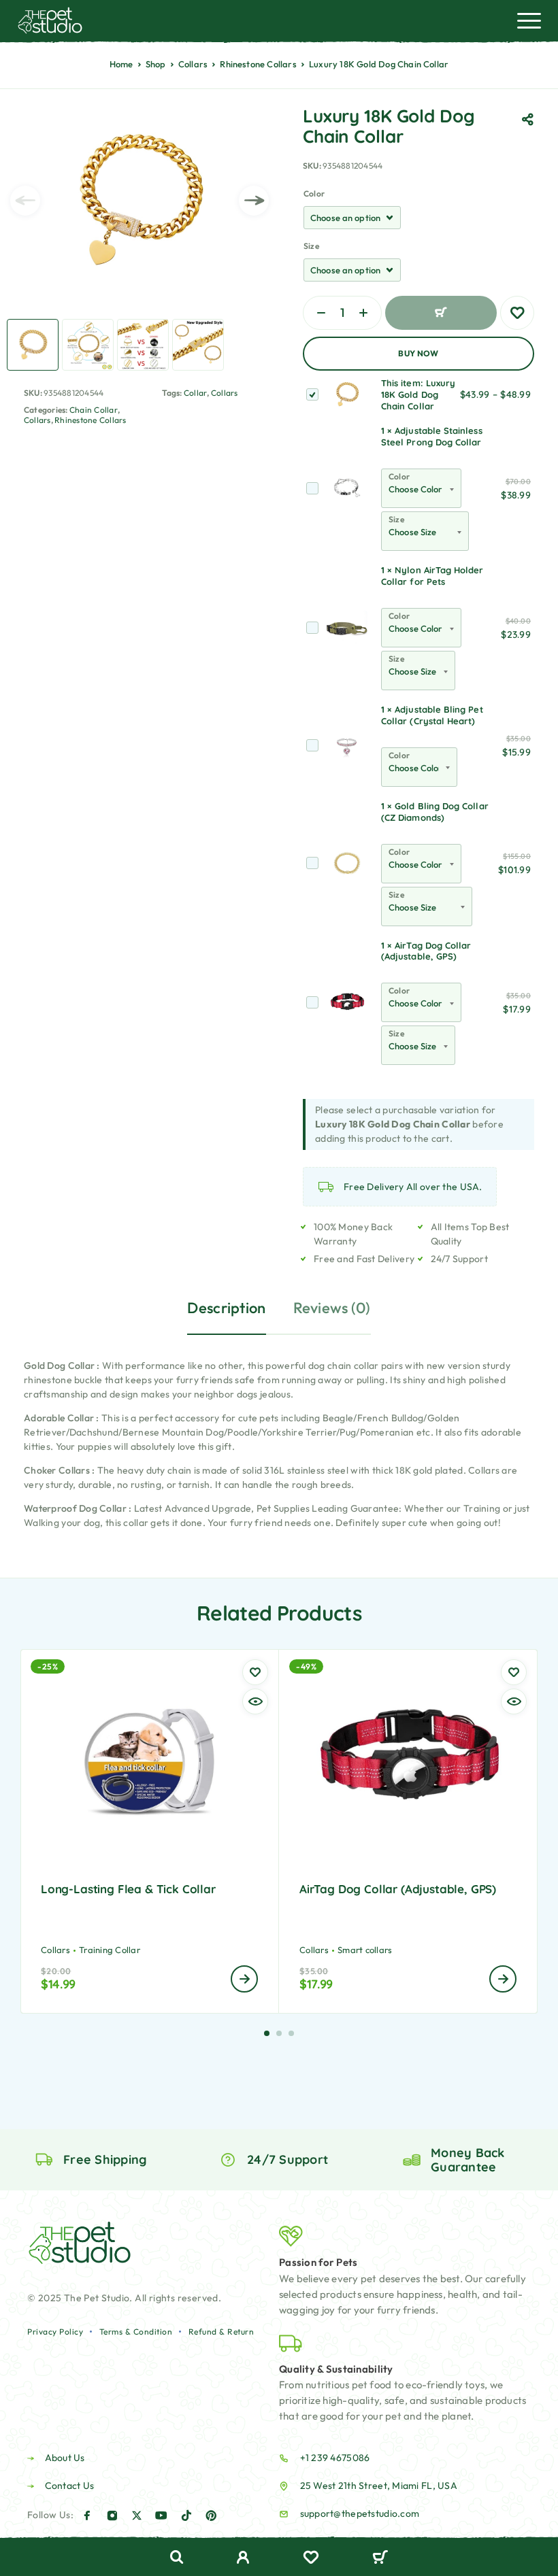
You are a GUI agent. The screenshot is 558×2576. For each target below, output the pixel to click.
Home (121, 64)
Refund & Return (221, 2332)
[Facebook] (87, 2515)
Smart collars (365, 1950)
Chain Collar (94, 410)
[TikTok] (186, 2515)
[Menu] (529, 20)
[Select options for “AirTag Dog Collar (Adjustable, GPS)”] (503, 1979)
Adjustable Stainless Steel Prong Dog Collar (432, 436)
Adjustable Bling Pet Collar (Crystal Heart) (432, 715)
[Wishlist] (311, 2559)
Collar (195, 393)
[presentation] (25, 201)
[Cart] (380, 2558)
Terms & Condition (136, 2332)
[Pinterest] (211, 2515)
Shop (156, 64)
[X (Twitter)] (137, 2515)
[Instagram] (112, 2515)
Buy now (419, 353)
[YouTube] (161, 2515)
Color (314, 193)
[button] (267, 2033)
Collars (193, 64)
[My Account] (243, 2559)
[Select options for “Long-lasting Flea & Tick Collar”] (244, 1979)
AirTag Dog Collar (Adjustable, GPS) (426, 951)
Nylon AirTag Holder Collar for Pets (432, 576)
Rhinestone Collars (258, 64)
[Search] (177, 2557)
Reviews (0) (332, 1308)
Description (226, 1308)
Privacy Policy (55, 2332)
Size (311, 246)
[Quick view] (255, 1701)
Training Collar (110, 1950)
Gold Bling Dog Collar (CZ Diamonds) (435, 812)
